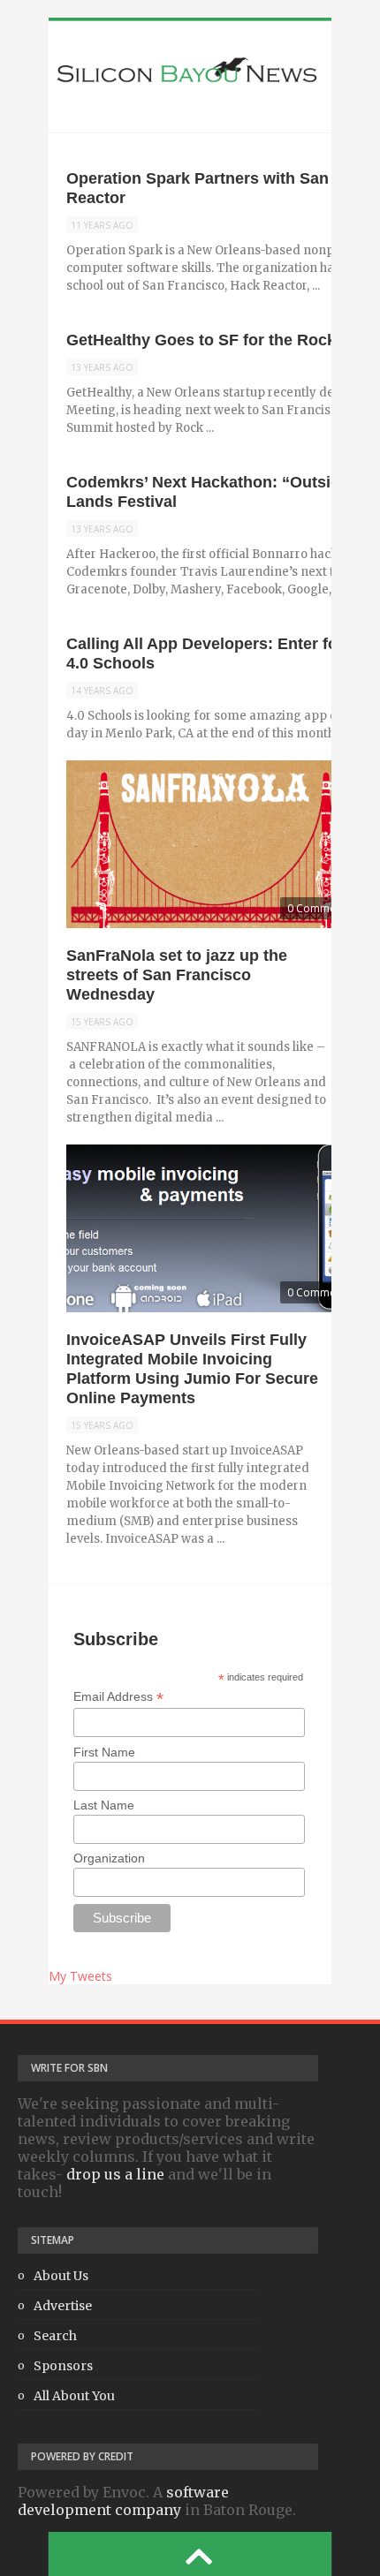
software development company (123, 2501)
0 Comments (319, 908)
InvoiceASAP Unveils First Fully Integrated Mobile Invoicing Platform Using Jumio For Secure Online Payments (192, 1369)
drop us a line (115, 2174)
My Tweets (80, 1976)
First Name (104, 1752)
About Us (61, 2276)
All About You (74, 2396)
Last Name (104, 1805)
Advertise (63, 2306)
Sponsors (63, 2366)
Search (55, 2336)
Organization (109, 1858)
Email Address (118, 1697)
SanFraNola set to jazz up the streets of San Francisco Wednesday (177, 975)
